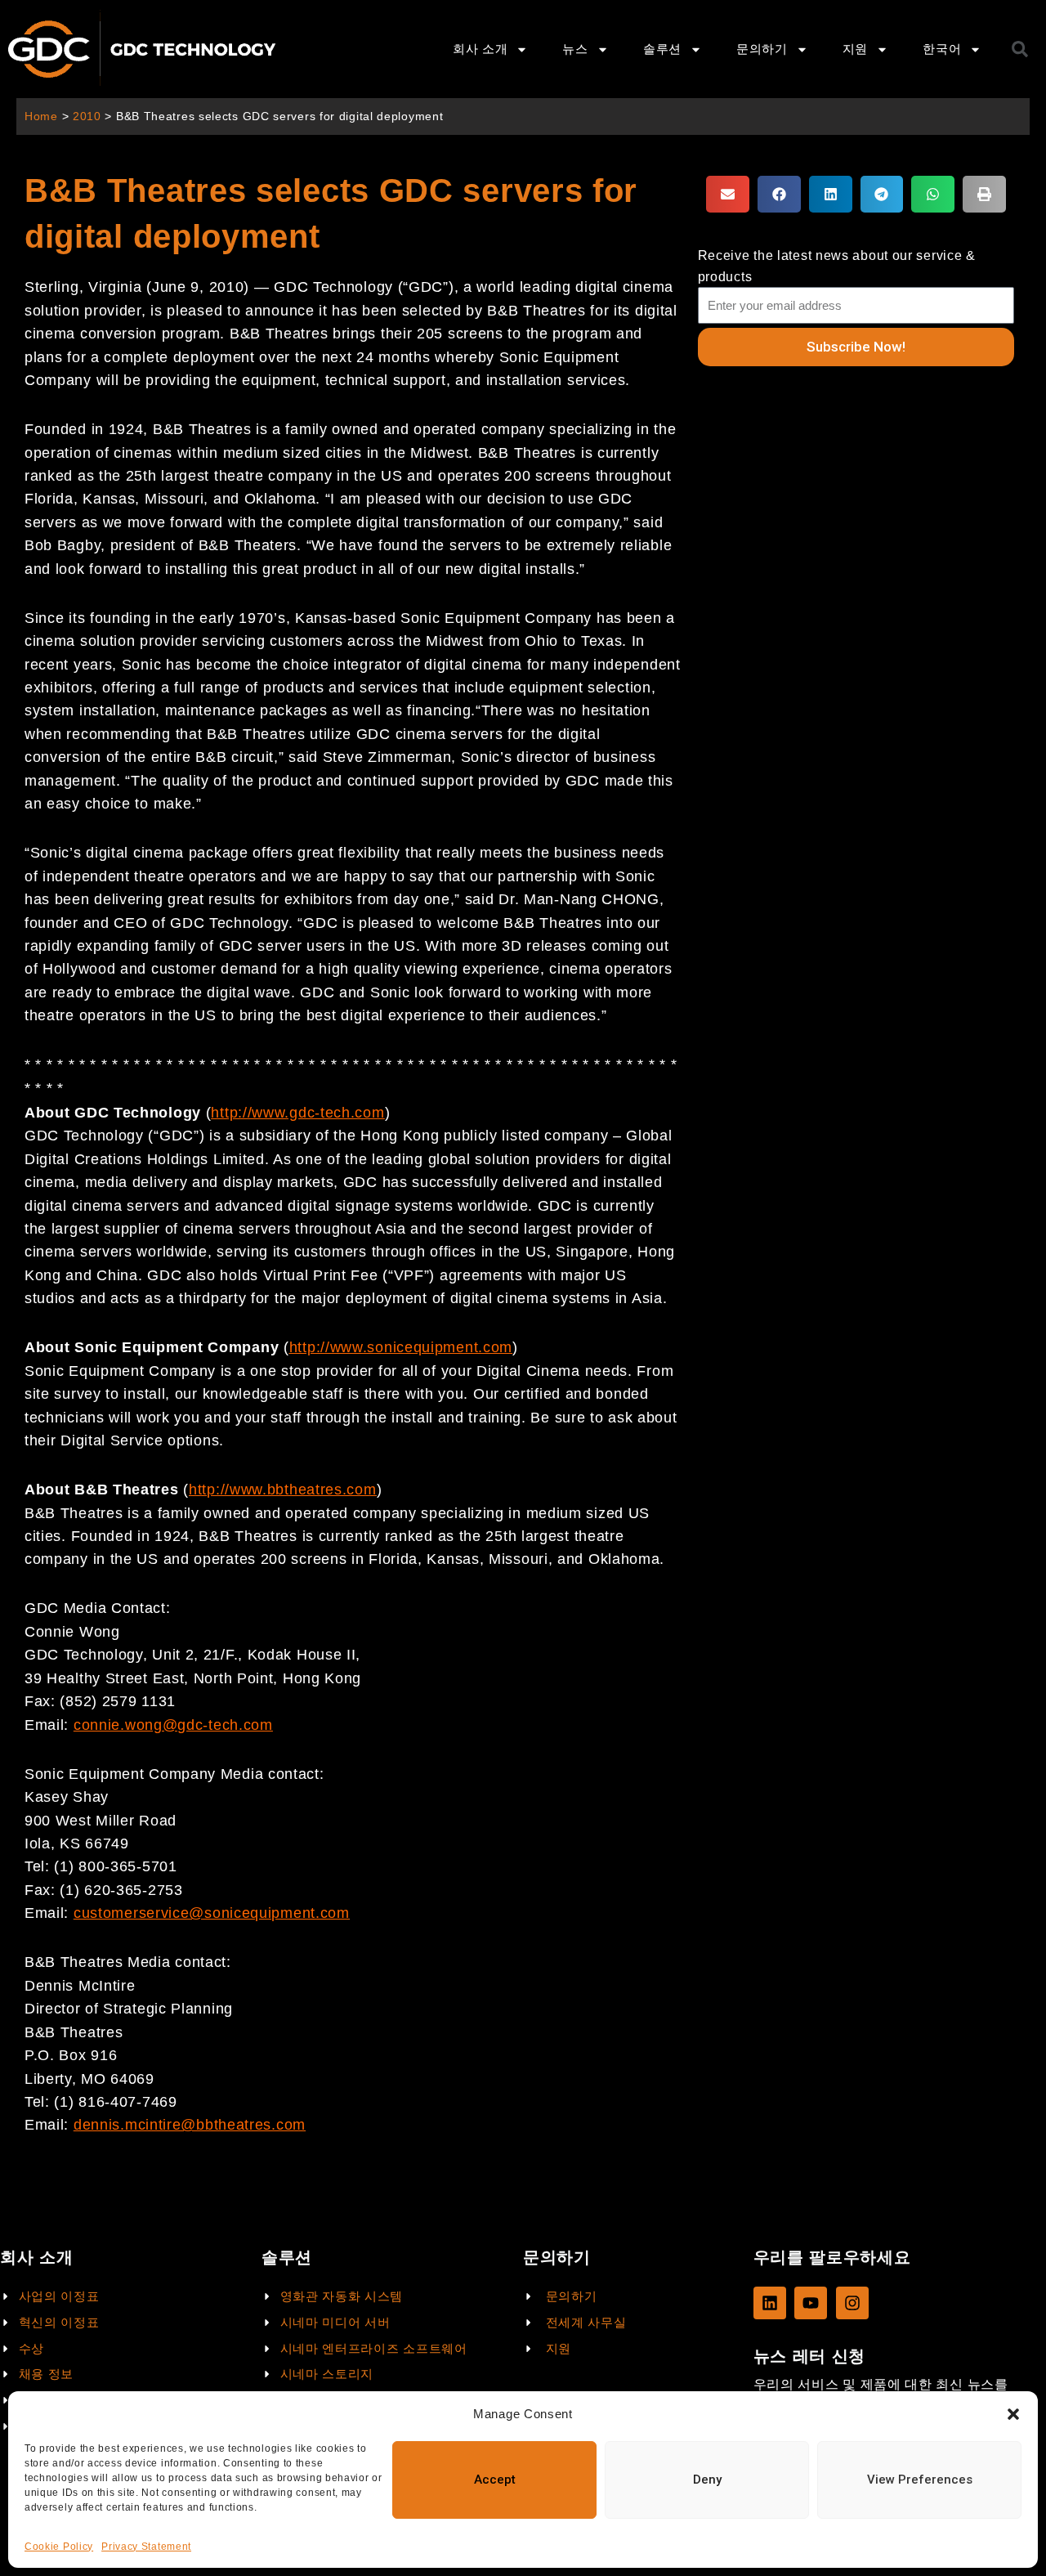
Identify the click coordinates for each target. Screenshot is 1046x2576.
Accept (495, 2480)
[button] (1013, 2414)
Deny (707, 2480)
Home (41, 116)
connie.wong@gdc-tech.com (173, 1725)
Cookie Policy (59, 2547)
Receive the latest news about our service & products (837, 266)
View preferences (920, 2480)
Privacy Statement (146, 2547)
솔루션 (662, 49)
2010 (87, 116)
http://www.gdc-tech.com (297, 1113)
